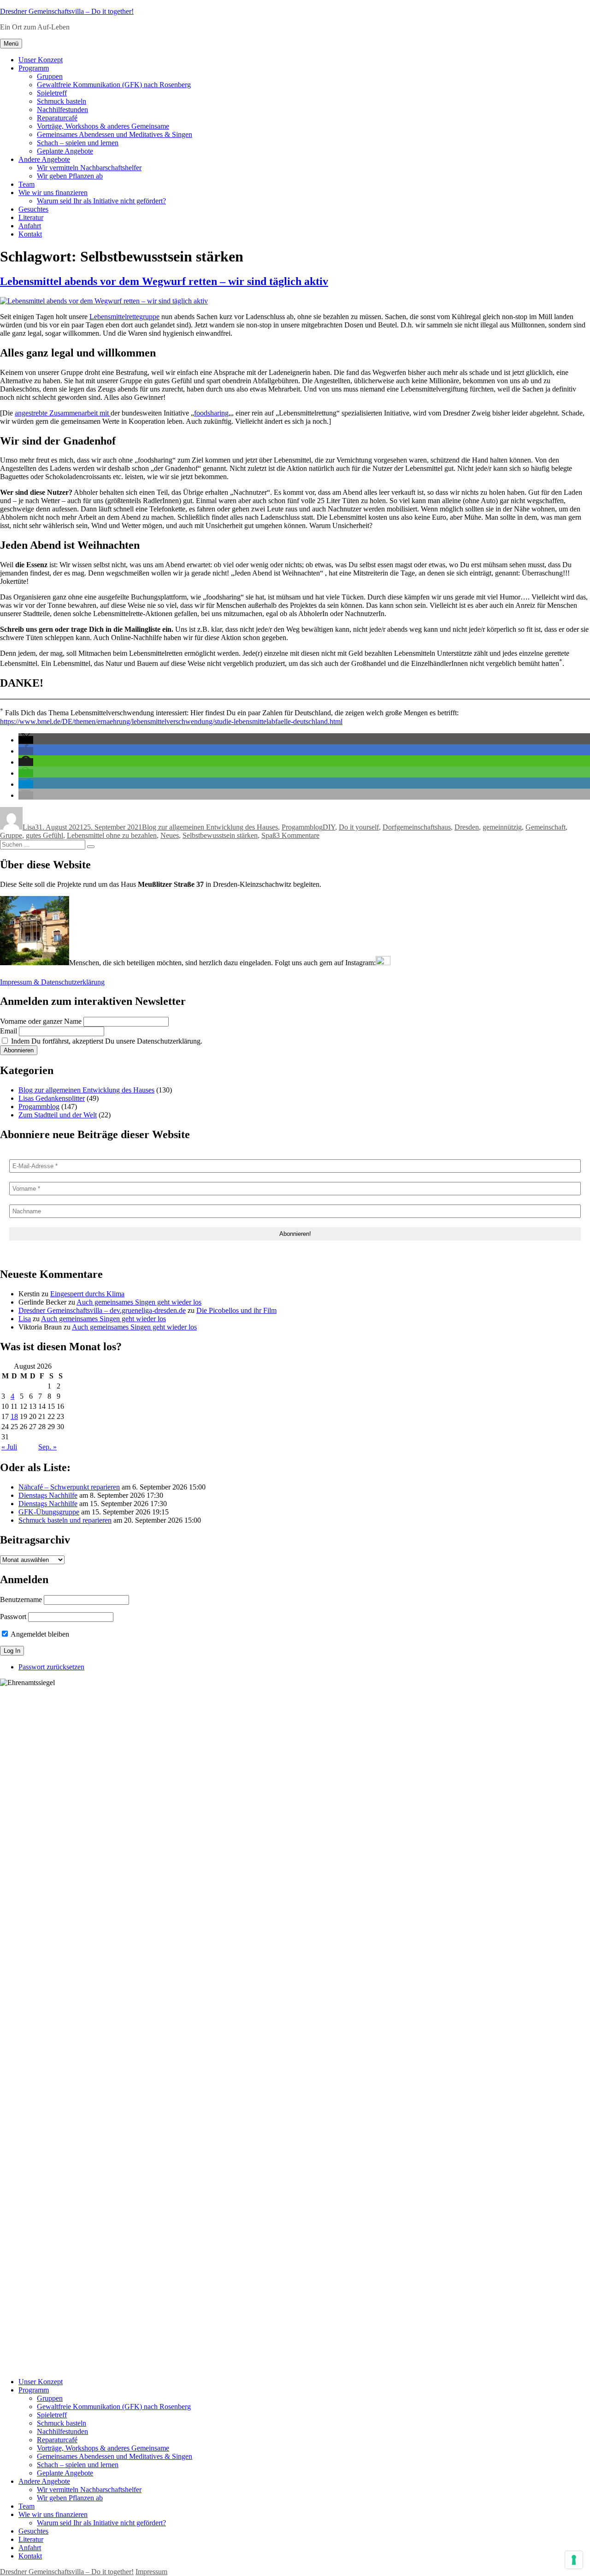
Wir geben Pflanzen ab (70, 176)
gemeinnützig (502, 827)
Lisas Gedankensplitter (52, 1098)
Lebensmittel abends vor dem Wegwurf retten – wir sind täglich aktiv (164, 281)
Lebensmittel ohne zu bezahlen (112, 835)
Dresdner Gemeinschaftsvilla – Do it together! (67, 11)
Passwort (13, 1617)
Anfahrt (30, 226)
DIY (329, 827)
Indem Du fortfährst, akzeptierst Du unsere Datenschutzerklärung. (106, 1041)
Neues (170, 835)
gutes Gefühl (44, 835)
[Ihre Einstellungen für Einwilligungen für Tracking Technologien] (574, 2560)
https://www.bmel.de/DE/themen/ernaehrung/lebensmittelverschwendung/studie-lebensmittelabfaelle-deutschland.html (171, 721)
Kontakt (30, 234)
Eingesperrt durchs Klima (87, 1294)
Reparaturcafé (57, 118)
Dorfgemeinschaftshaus (417, 827)
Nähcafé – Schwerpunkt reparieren (69, 1487)
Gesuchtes (33, 209)
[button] (26, 740)
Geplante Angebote (65, 151)
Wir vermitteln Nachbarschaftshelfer (89, 168)
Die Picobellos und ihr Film (236, 1310)
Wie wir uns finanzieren (53, 193)
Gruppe (11, 835)
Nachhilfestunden (62, 110)
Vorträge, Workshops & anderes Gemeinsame (103, 126)
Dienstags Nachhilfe (48, 1495)
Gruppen (50, 76)
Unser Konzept (41, 60)
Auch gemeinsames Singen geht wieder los (139, 1302)
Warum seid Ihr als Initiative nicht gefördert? (101, 201)
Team (27, 184)
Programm (34, 68)
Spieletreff (52, 93)
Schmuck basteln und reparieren (65, 1520)
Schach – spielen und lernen (78, 143)
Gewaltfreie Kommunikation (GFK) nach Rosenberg (114, 85)
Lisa (29, 827)
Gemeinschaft (546, 827)
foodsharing (211, 413)
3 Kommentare (298, 835)
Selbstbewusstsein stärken (220, 835)
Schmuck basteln (62, 101)
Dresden (467, 827)
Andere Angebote (44, 159)
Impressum (151, 2572)
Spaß (269, 835)
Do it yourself (359, 827)
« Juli (9, 1447)
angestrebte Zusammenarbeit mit (63, 413)
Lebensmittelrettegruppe (124, 317)
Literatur (31, 217)
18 (14, 1416)
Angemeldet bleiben (39, 1634)
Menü (11, 44)
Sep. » (47, 1447)
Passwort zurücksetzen (51, 1667)
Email (9, 1031)
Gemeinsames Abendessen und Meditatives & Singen (115, 134)
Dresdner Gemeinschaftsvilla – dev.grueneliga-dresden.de (102, 1310)
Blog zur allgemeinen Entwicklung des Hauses (210, 827)
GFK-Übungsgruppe (49, 1512)
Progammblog (302, 827)
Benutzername (21, 1600)
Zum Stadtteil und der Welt (58, 1115)
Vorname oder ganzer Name (41, 1021)
